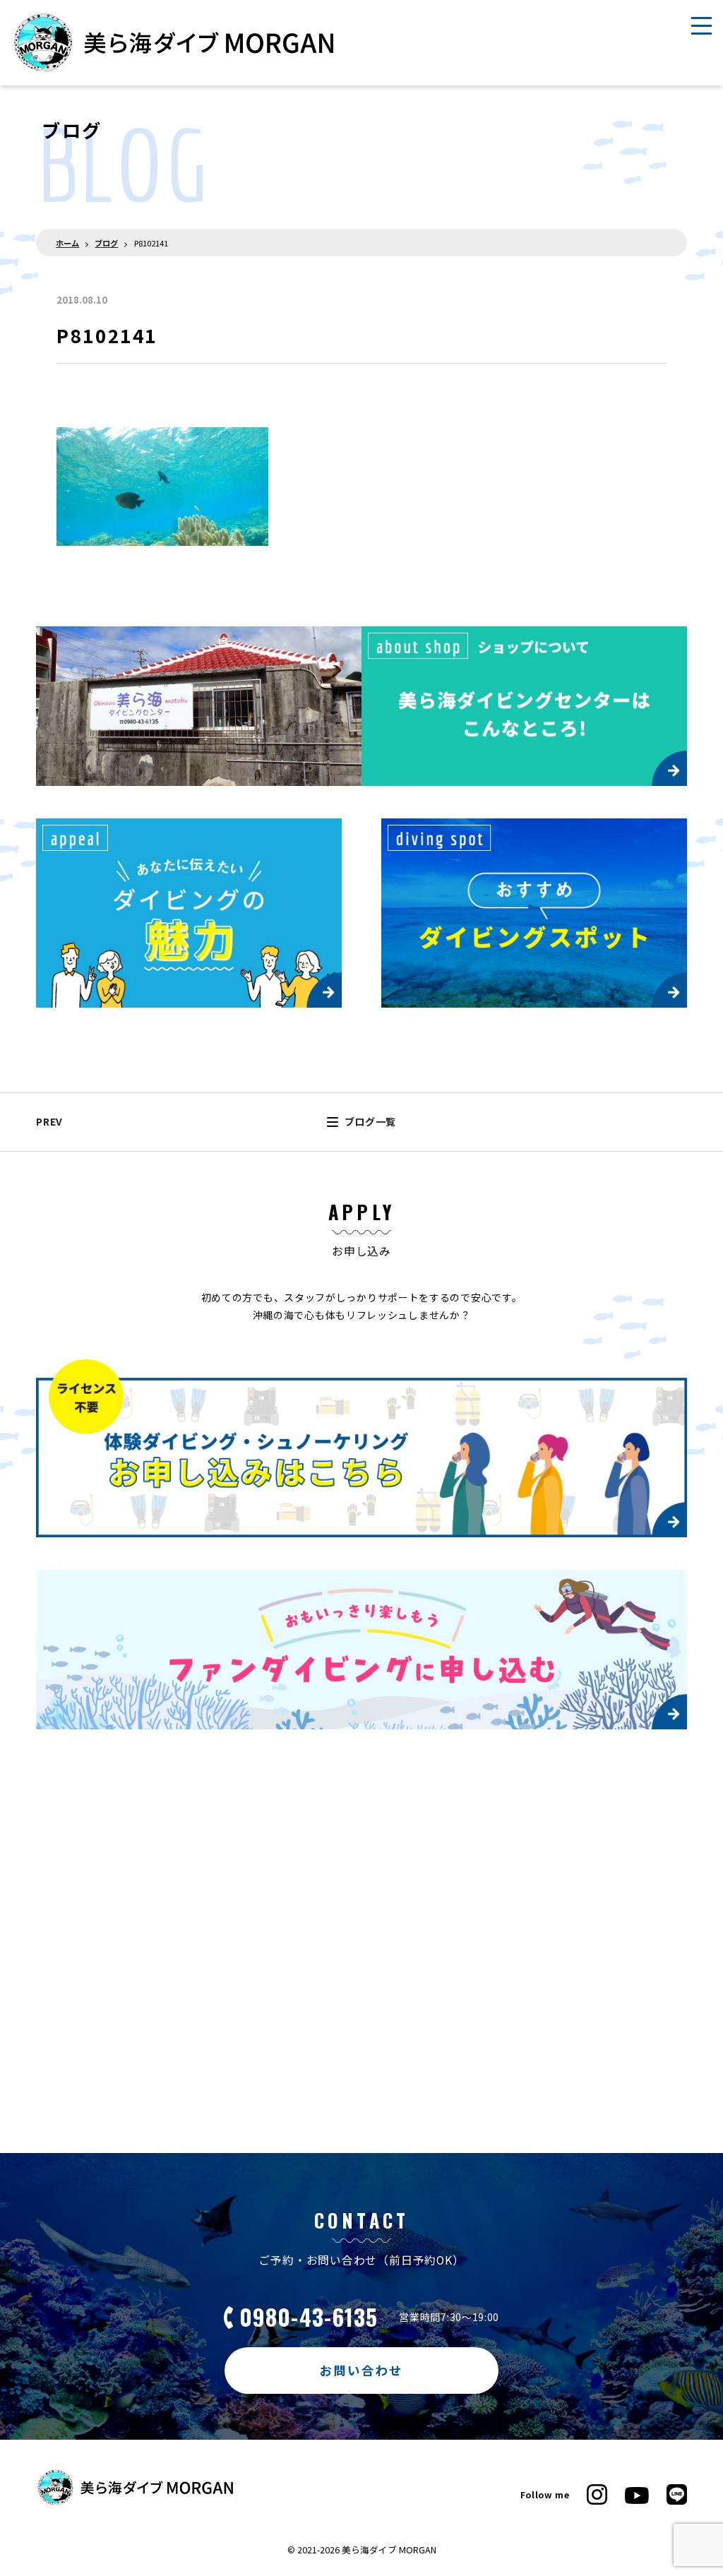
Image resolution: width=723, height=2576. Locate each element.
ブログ (106, 243)
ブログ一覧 (370, 1121)
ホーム (67, 243)
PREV (49, 1121)
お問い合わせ (362, 2370)
